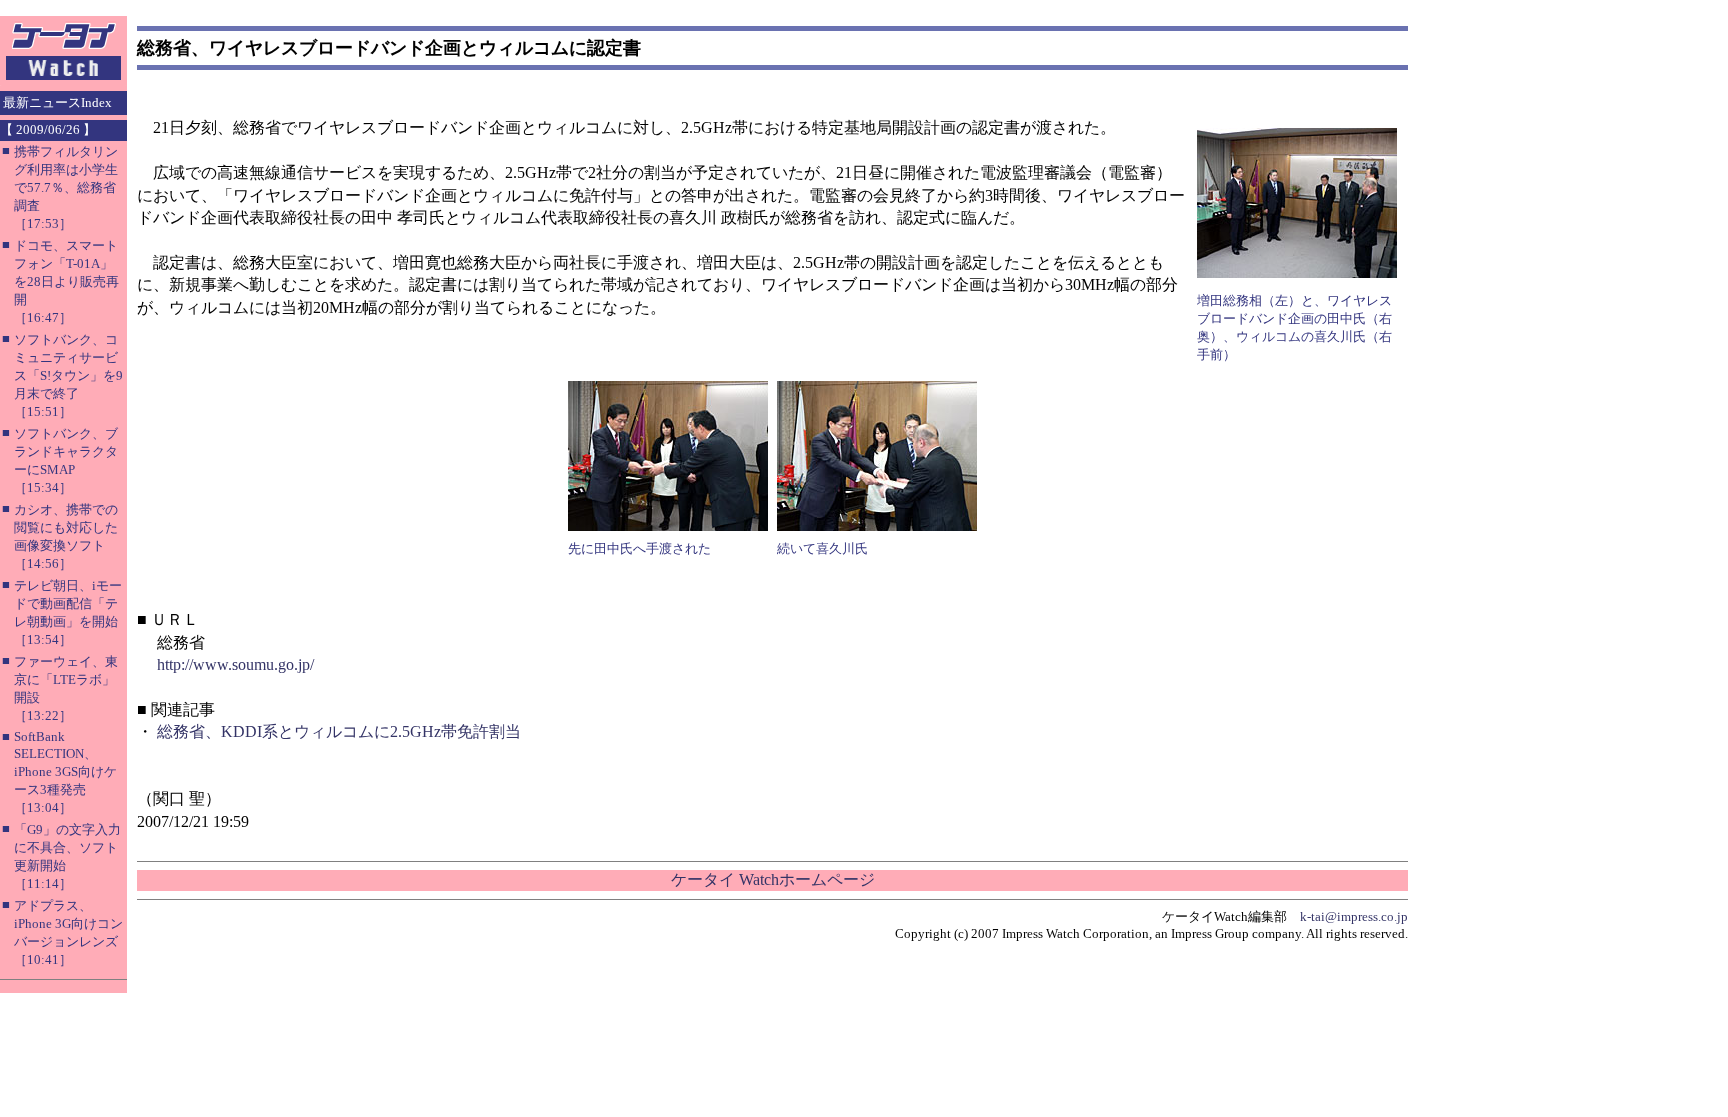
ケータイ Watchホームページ (773, 879)
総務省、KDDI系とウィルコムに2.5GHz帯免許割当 (339, 731)
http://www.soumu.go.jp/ (235, 664)
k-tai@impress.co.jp (1354, 916)
